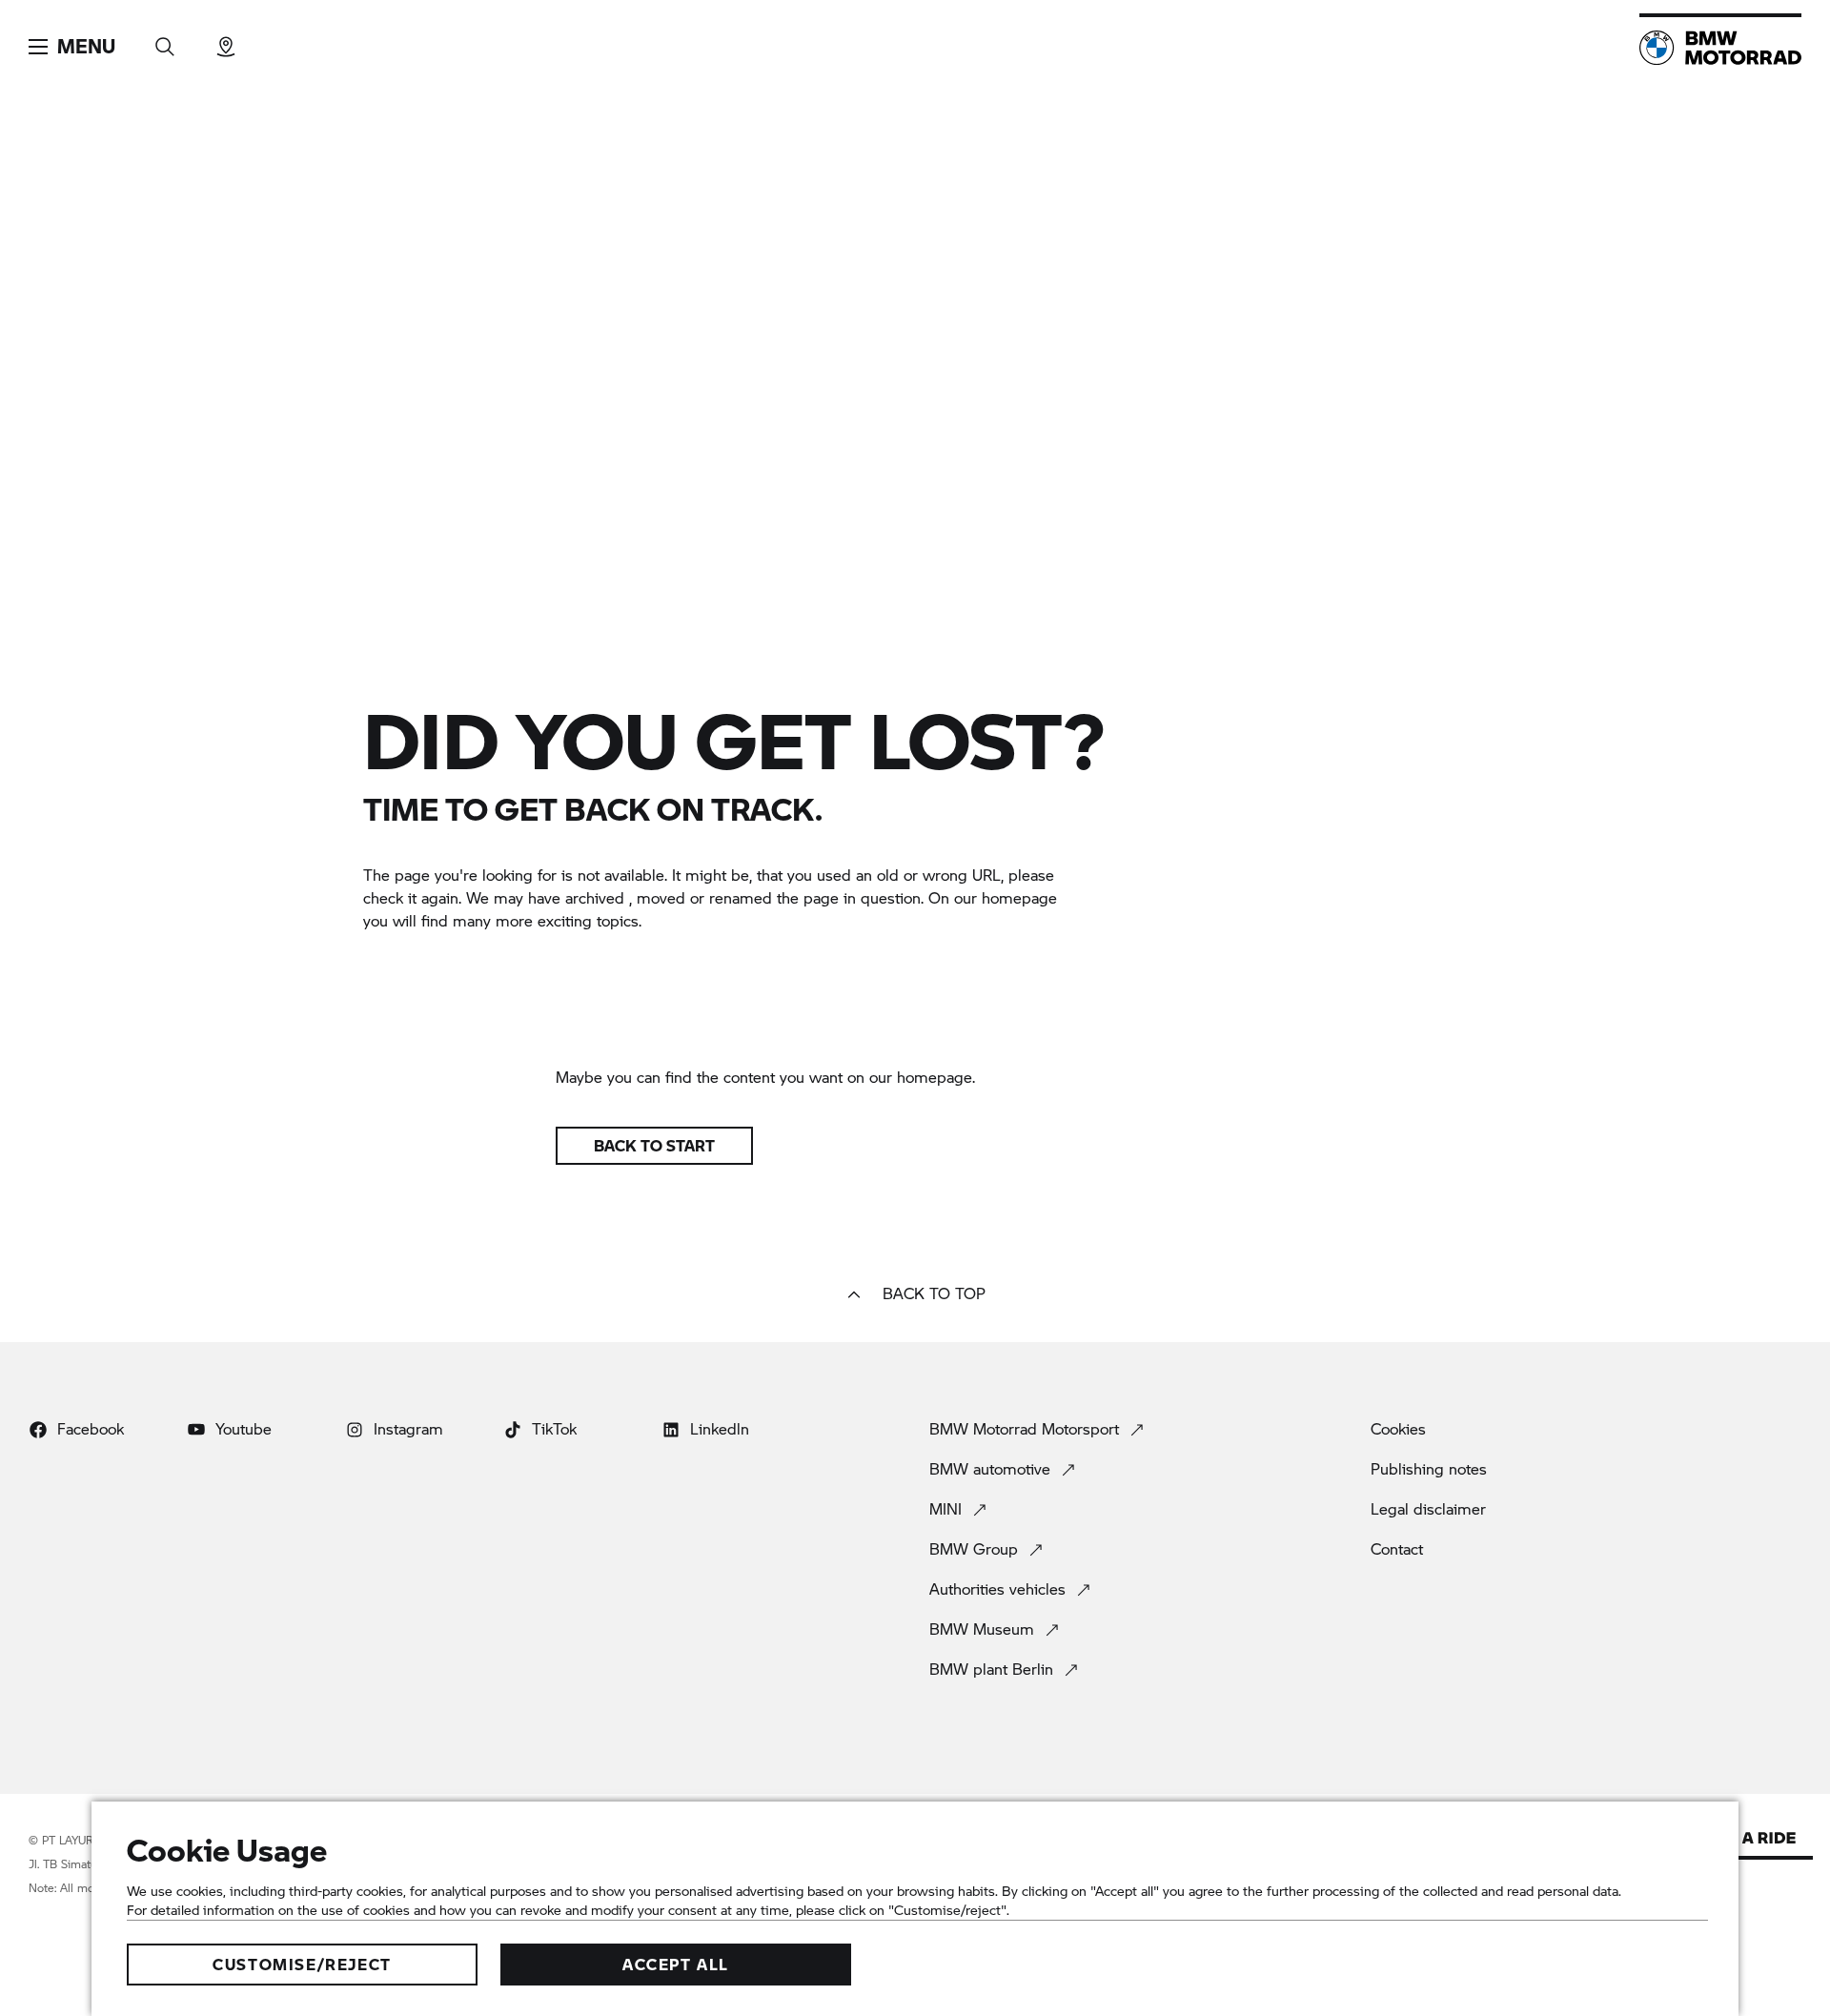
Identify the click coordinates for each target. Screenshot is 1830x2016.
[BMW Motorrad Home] (1720, 48)
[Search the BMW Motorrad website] (165, 41)
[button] (72, 47)
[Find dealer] (226, 41)
